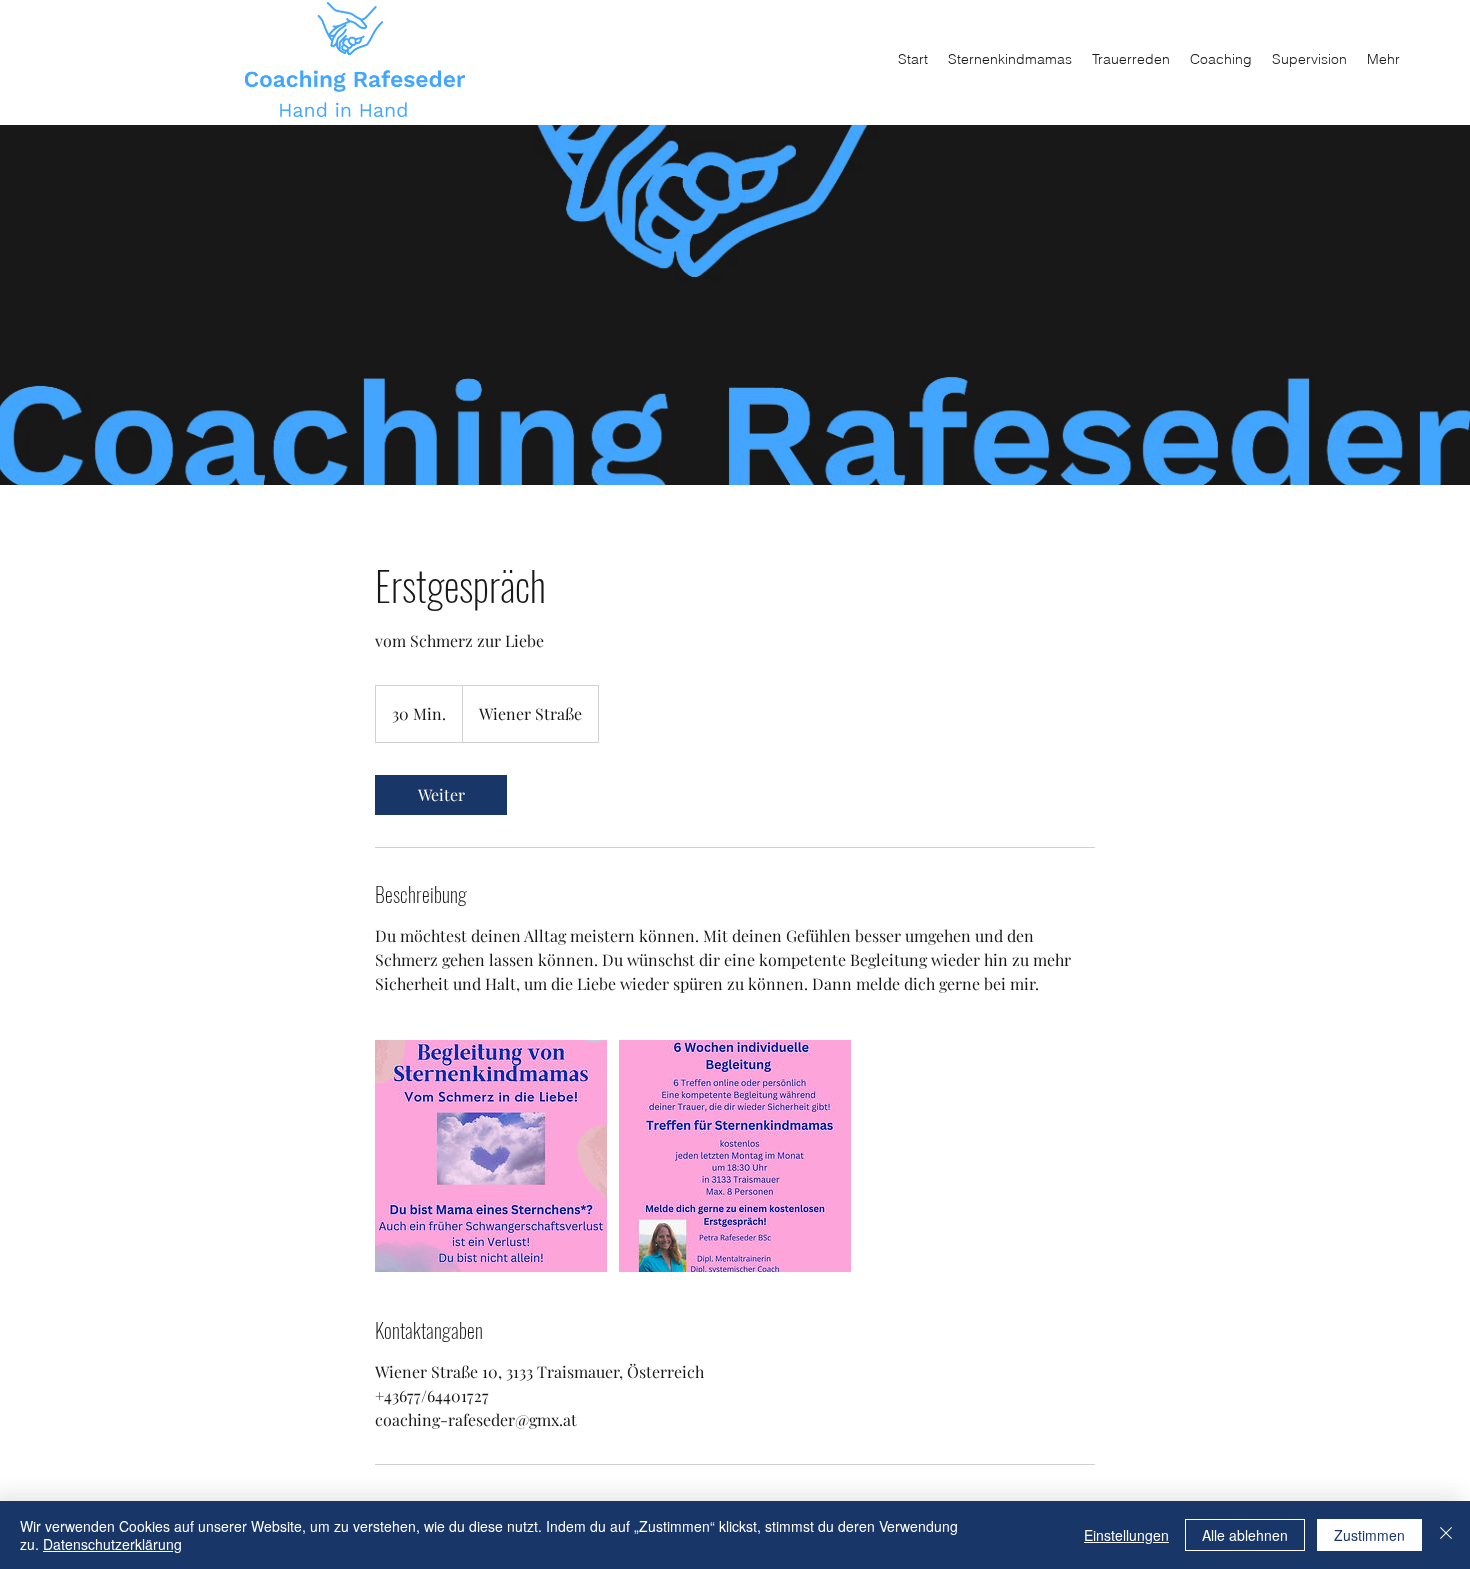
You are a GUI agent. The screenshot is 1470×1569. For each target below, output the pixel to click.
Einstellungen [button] (1126, 1535)
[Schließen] (1446, 1535)
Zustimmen (1369, 1535)
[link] (441, 795)
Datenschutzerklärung (112, 1544)
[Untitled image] (491, 1156)
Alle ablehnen (1245, 1535)
